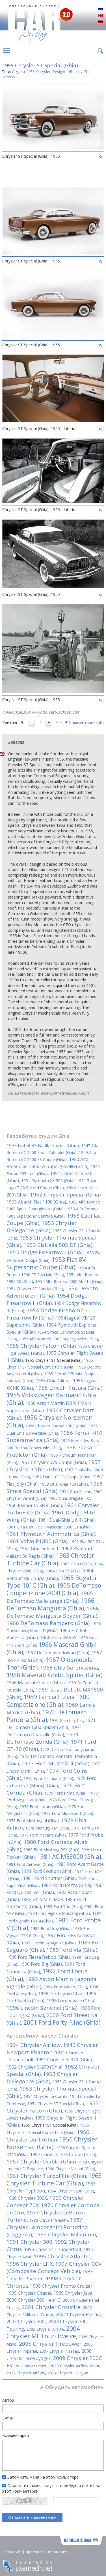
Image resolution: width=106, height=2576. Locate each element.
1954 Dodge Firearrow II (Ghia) (47, 1299)
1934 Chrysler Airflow (34, 2045)
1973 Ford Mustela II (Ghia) (55, 1763)
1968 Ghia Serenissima (69, 1668)
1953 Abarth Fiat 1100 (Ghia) (36, 1202)
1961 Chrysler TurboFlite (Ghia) (46, 2176)
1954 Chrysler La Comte (46, 2096)
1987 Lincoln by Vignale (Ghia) (48, 1943)
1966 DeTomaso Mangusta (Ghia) (50, 1604)
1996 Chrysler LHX (30, 2264)
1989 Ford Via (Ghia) (72, 1950)
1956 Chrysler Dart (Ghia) (48, 2136)
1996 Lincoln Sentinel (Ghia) (42, 2008)
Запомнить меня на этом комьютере (43, 2477)
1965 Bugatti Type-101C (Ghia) (51, 1582)
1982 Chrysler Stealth (48, 2220)
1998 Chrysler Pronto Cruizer (61, 2286)
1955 (31, 72)
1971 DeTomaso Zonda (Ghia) (43, 1738)
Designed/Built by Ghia (72, 72)
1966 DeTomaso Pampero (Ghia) (48, 1623)
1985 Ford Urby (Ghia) (51, 1928)
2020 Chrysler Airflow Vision (75, 2366)
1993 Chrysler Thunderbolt (53, 2249)
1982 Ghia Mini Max (42, 1899)
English (101, 16)
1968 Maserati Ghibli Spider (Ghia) (55, 1675)
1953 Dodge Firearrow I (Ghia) (45, 1252)
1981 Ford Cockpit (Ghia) (47, 1871)
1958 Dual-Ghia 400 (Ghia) (64, 1484)
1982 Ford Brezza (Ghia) (66, 1885)
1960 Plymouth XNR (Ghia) (34, 1505)
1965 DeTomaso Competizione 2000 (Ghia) (54, 1589)
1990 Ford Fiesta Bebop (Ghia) (38, 1957)
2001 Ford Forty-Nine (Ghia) (62, 2022)
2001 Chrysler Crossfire (51, 2307)
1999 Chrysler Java (73, 2293)
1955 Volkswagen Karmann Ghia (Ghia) (51, 1399)
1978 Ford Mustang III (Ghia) (33, 1821)
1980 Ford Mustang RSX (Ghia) (51, 1850)
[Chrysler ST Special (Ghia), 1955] (53, 148)
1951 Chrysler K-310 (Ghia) (64, 2060)
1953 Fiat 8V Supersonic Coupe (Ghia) (46, 1263)
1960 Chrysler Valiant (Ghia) (70, 2169)
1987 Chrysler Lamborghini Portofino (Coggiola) (47, 2227)
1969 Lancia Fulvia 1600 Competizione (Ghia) (48, 1701)
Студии (18, 72)
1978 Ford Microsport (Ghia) (67, 1813)
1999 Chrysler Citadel (29, 2293)
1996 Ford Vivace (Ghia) (71, 2001)
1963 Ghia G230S (76, 1564)
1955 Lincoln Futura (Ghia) (69, 1388)
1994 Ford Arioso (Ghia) (65, 1987)
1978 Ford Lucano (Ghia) (42, 1807)
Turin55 (9, 77)
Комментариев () (86, 722)
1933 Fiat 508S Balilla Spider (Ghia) (43, 1146)
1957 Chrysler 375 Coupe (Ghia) (53, 1462)
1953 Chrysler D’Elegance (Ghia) (42, 1227)
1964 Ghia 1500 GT (63, 1571)
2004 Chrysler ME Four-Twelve (43, 2332)
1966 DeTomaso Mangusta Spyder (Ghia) (53, 1612)
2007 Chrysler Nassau (59, 2351)
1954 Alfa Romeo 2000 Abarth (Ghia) (69, 1281)
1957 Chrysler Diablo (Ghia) (54, 1466)
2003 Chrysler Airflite (45, 2329)
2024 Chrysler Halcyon (68, 2373)
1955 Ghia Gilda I (53, 1381)
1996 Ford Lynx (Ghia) (61, 1994)
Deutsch (101, 23)
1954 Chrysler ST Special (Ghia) (35, 1289)
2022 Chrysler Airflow (26, 2373)
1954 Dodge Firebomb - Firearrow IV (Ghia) (47, 1314)
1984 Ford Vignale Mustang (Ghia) (59, 1913)
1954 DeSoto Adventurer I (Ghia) (52, 1292)
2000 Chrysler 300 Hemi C (33, 2300)
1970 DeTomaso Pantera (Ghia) (47, 1716)
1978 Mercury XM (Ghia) (47, 1828)
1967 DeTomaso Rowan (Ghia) (57, 1653)
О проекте (12, 2552)
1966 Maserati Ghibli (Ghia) (52, 1648)
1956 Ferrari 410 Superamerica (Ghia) (54, 1436)
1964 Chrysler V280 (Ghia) (71, 2191)
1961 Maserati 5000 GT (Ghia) (63, 1527)
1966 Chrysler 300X (27, 2198)
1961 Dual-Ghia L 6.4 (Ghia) (66, 1520)
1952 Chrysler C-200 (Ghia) (34, 2067)
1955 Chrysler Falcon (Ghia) (41, 1346)
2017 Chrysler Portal (31, 2366)
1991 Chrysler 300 (29, 2242)
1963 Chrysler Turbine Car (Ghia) (50, 1559)
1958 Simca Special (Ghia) (55, 1487)
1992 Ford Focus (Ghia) (47, 1975)
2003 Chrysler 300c (26, 2321)
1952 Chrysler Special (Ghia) (65, 1195)
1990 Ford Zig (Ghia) (41, 1964)
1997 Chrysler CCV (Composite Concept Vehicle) (54, 2267)
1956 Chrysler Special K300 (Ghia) (56, 1426)
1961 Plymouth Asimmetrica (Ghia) (51, 1534)
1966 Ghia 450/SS (58, 1637)
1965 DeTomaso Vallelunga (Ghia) (50, 1597)
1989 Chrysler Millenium (65, 2234)
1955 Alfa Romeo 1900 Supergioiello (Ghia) (59, 1339)
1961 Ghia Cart (20, 1527)
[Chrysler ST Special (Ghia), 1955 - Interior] (53, 421)
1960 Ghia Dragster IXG (70, 1498)
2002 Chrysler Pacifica (79, 2314)
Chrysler (43, 72)
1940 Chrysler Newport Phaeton (52, 2049)
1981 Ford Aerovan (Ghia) (30, 1864)
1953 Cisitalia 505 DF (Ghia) (58, 1245)
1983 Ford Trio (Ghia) (63, 1907)
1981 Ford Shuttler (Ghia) (49, 1878)
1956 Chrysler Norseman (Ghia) (49, 1421)
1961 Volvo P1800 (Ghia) (37, 1541)
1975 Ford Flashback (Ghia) (48, 1778)
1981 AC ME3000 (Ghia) (69, 1857)
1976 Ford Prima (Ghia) (65, 1793)
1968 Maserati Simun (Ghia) (36, 1683)
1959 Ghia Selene (75, 1491)
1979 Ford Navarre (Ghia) (43, 1835)
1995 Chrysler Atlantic (62, 2256)
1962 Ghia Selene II (40, 1548)
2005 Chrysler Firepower (50, 2344)
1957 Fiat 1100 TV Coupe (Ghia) (61, 1477)
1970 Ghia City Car (66, 1720)
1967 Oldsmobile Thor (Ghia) (50, 1664)
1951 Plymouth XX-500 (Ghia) (48, 1181)
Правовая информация (46, 2552)
